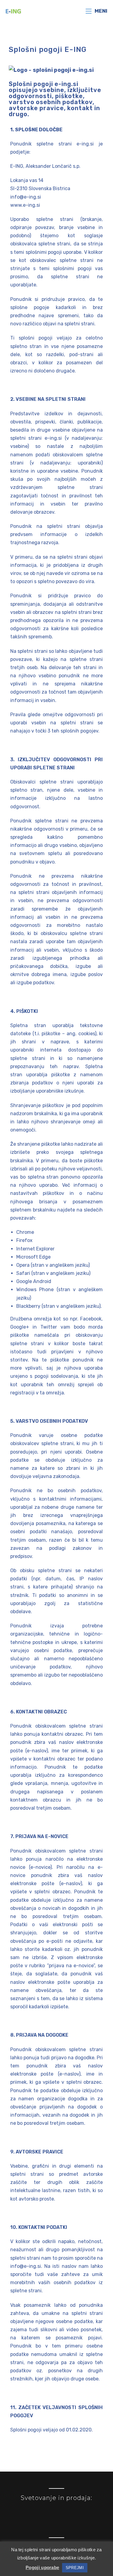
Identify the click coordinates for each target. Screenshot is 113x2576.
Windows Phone (35, 1290)
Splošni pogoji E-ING (48, 49)
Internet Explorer (35, 1249)
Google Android (34, 1281)
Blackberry (28, 1306)
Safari (24, 1273)
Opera (24, 1265)
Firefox (24, 1240)
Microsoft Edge (33, 1257)
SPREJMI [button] (75, 2568)
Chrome (25, 1232)
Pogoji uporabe (42, 2567)
